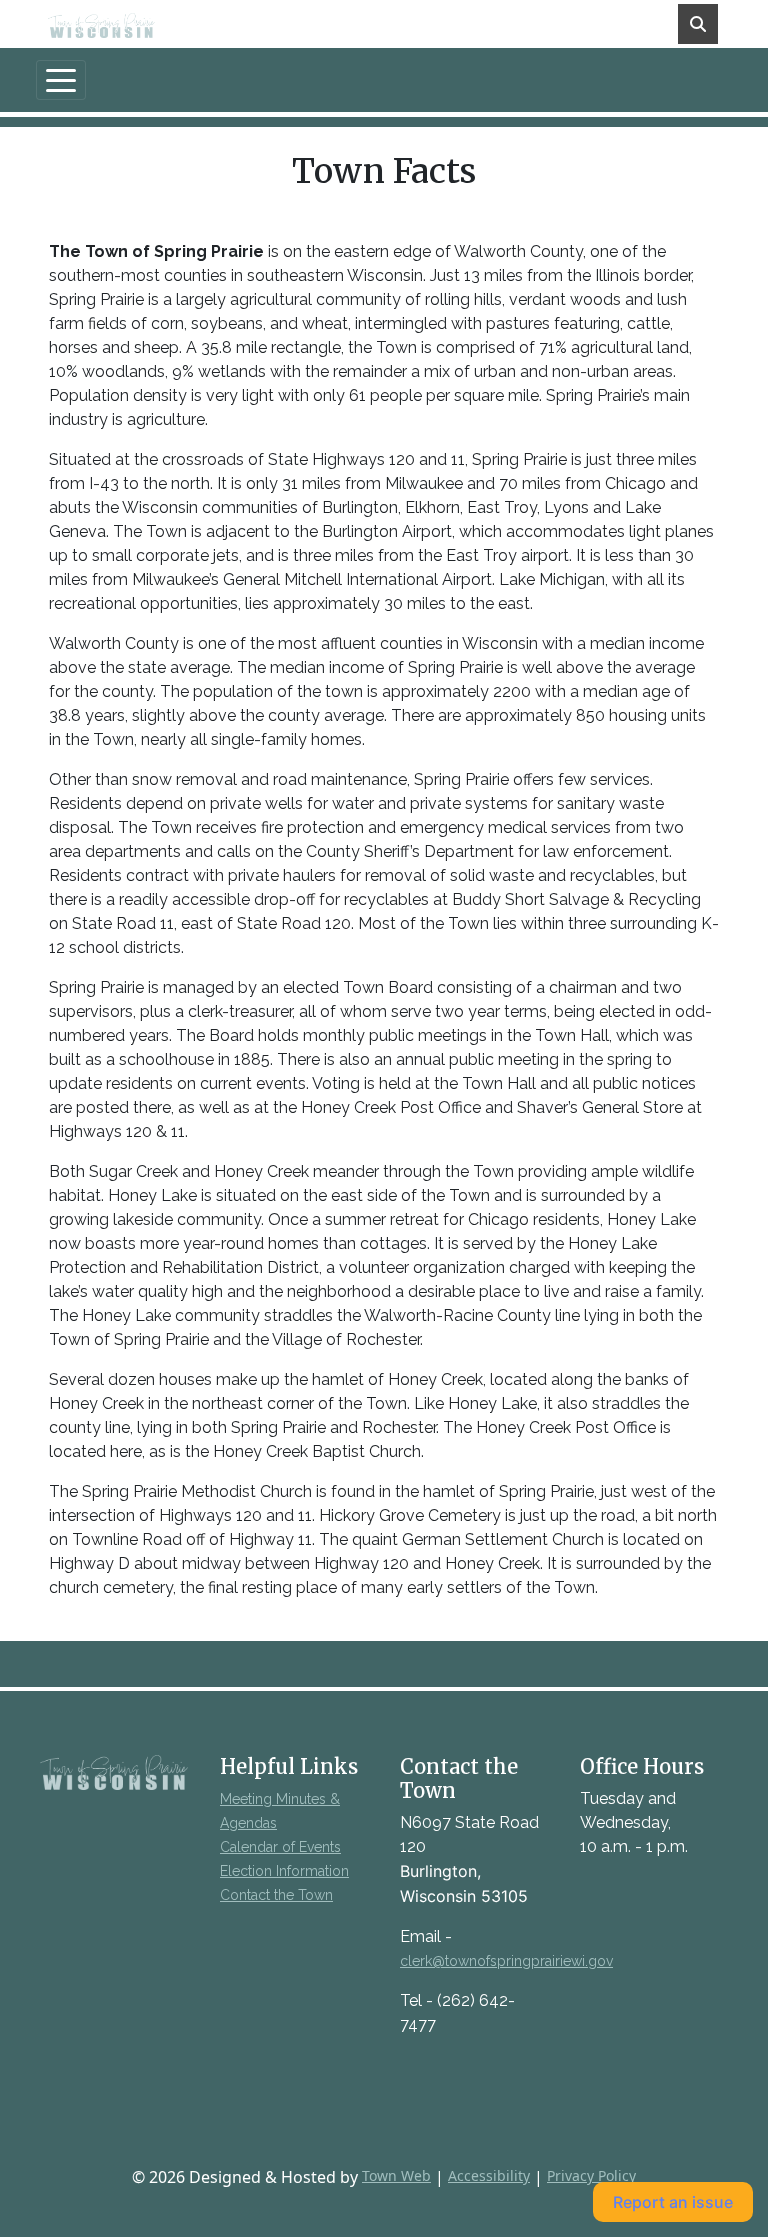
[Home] (115, 24)
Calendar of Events (280, 1847)
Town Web (396, 2175)
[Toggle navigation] (61, 80)
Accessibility (489, 2175)
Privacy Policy (591, 2175)
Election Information (284, 1871)
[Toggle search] (698, 24)
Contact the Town (276, 1895)
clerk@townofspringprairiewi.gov (506, 1961)
